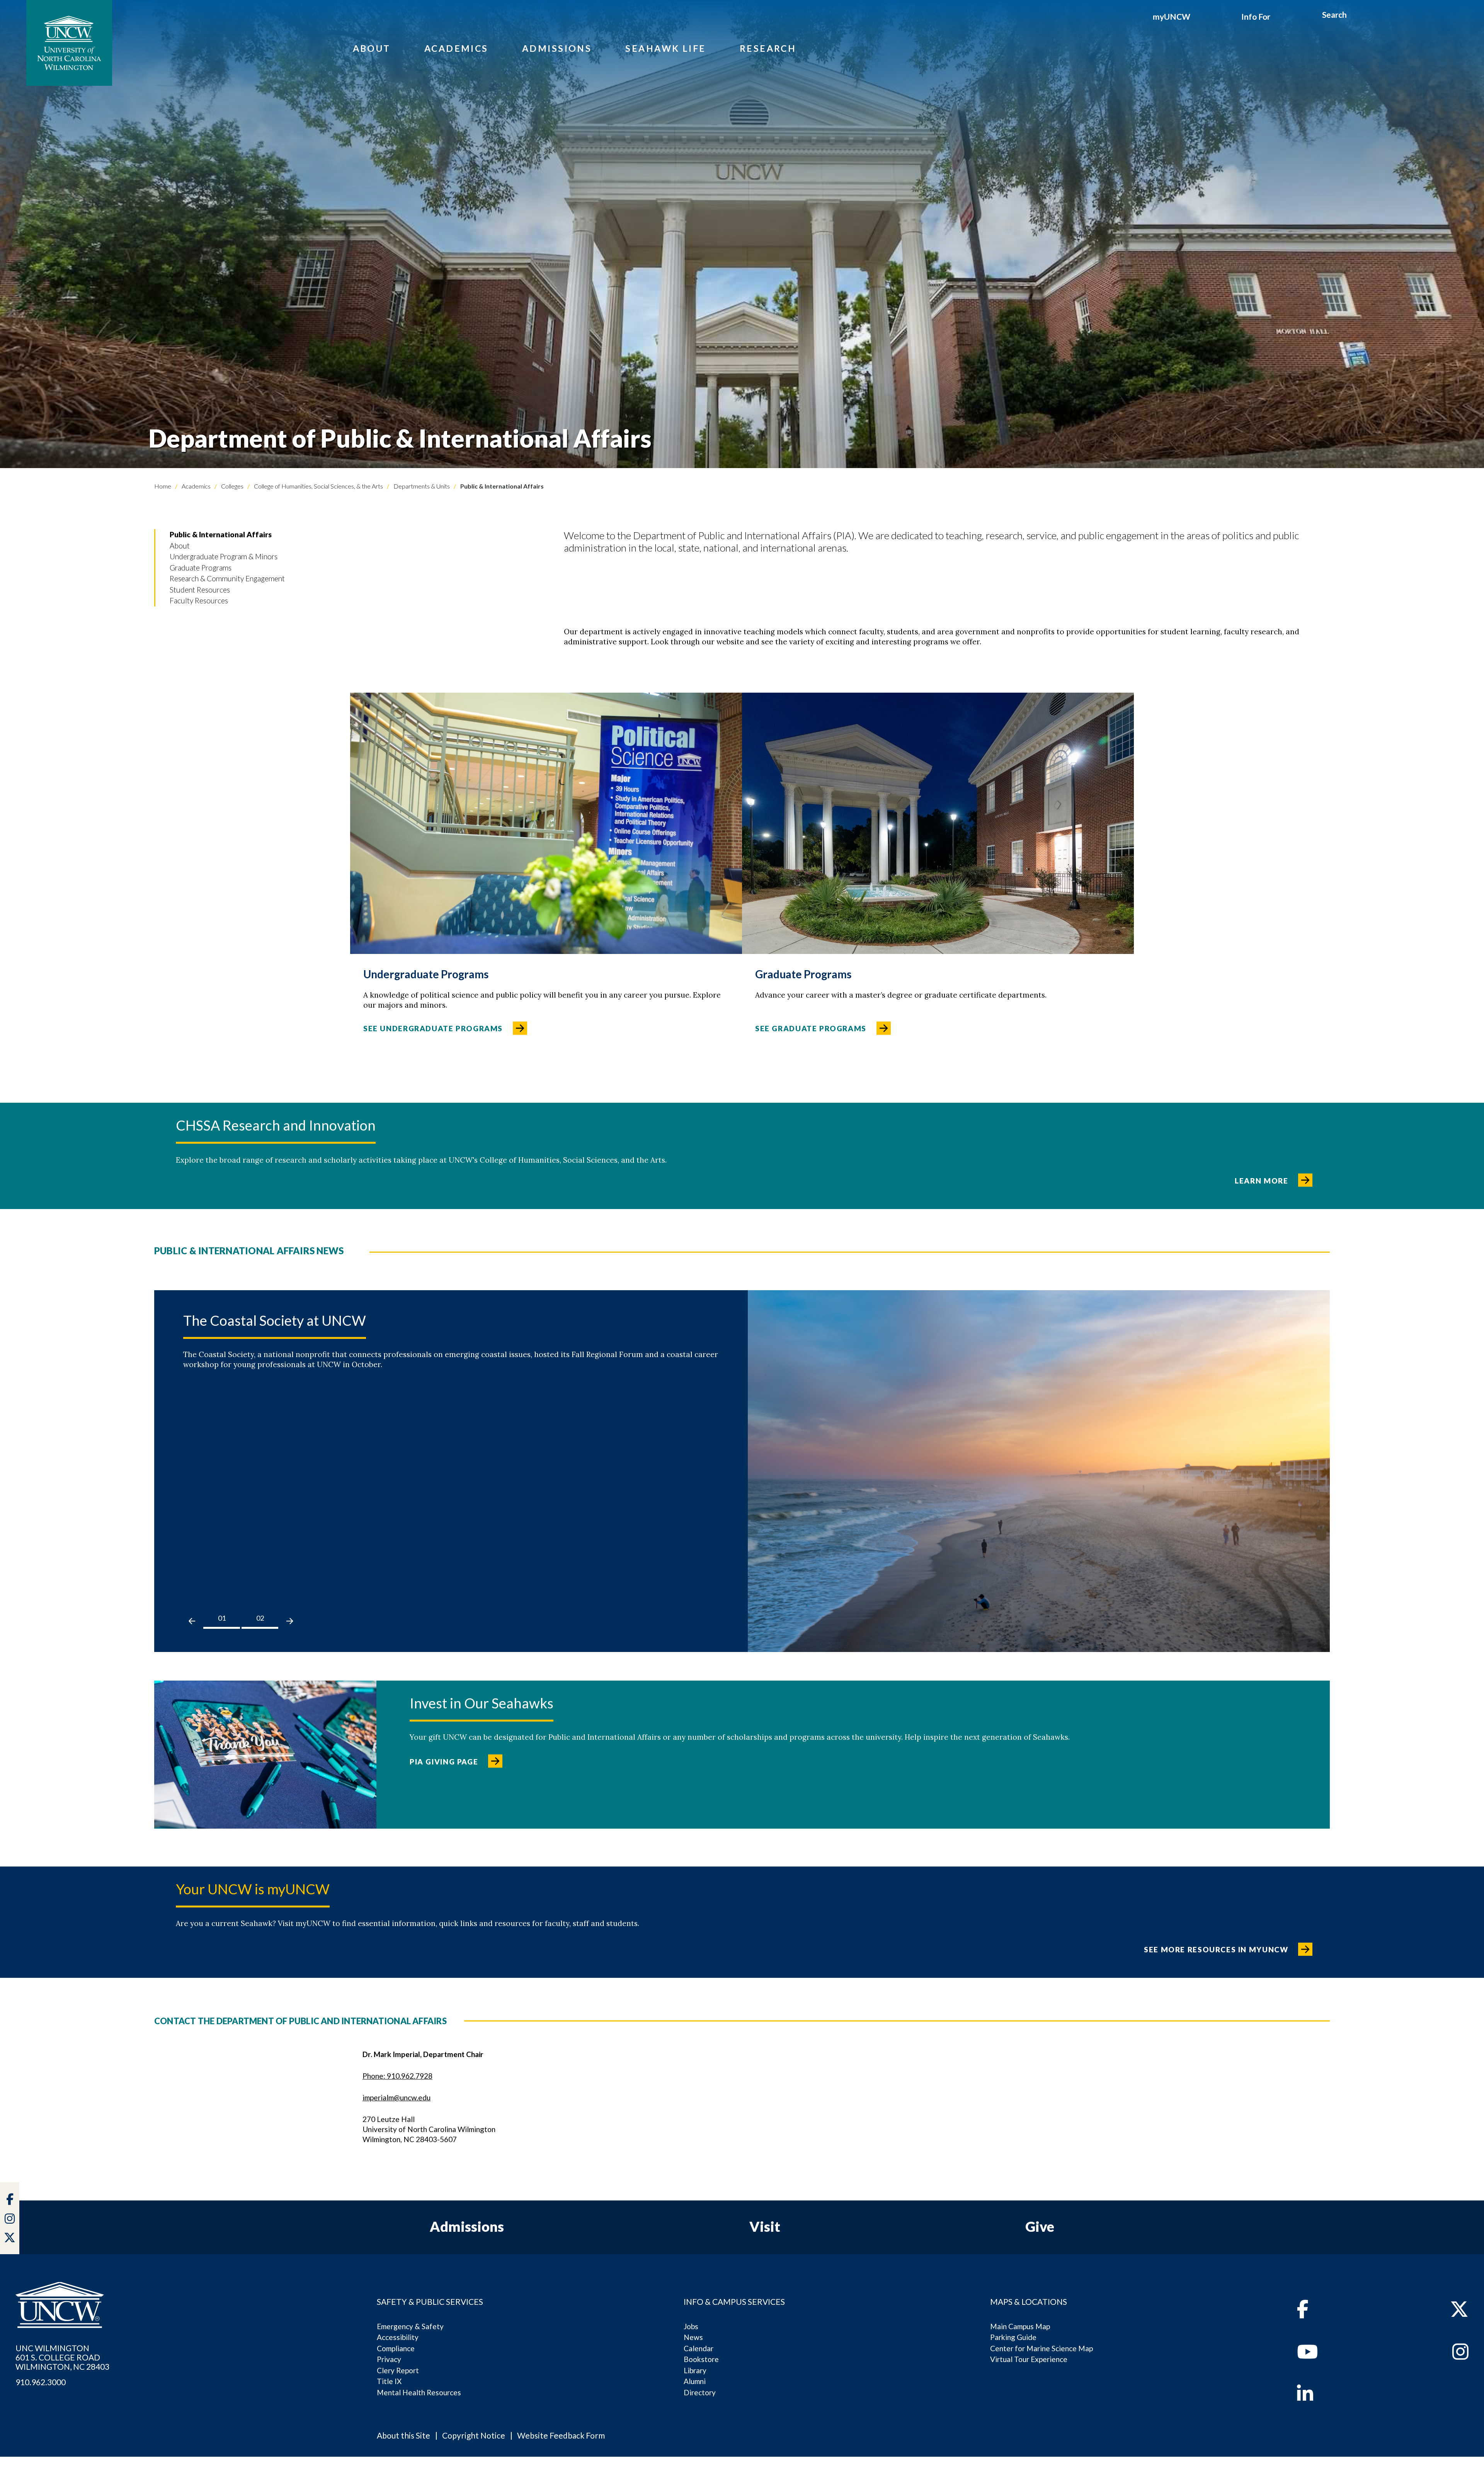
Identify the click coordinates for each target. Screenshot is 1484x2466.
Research (768, 48)
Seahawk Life (665, 48)
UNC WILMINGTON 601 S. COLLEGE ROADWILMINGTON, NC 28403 (62, 2357)
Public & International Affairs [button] (221, 534)
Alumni (695, 2381)
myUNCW (1172, 16)
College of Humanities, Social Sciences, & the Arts (318, 486)
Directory (700, 2392)
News (693, 2337)
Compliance (396, 2348)
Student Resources (200, 590)
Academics (456, 48)
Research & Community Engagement (227, 578)
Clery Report (398, 2370)
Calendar (699, 2348)
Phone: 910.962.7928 (397, 2076)
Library (695, 2370)
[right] (290, 1621)
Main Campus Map (1020, 2326)
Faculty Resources (199, 600)
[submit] (1356, 16)
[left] (192, 1621)
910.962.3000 (41, 2382)
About (372, 48)
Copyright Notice (474, 2435)
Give (1040, 2226)
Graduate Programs (201, 568)
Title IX (389, 2381)
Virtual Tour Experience (1029, 2359)
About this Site (403, 2435)
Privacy (389, 2359)
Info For (1256, 16)
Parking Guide (1013, 2337)
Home (163, 486)
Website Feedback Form (561, 2435)
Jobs (691, 2326)
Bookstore (701, 2359)
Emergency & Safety (410, 2326)
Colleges (232, 486)
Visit (765, 2226)
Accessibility (398, 2337)
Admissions (557, 48)
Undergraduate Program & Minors (224, 556)
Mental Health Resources (419, 2392)
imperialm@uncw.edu (397, 2097)
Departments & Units (421, 486)
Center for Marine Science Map (1042, 2348)
